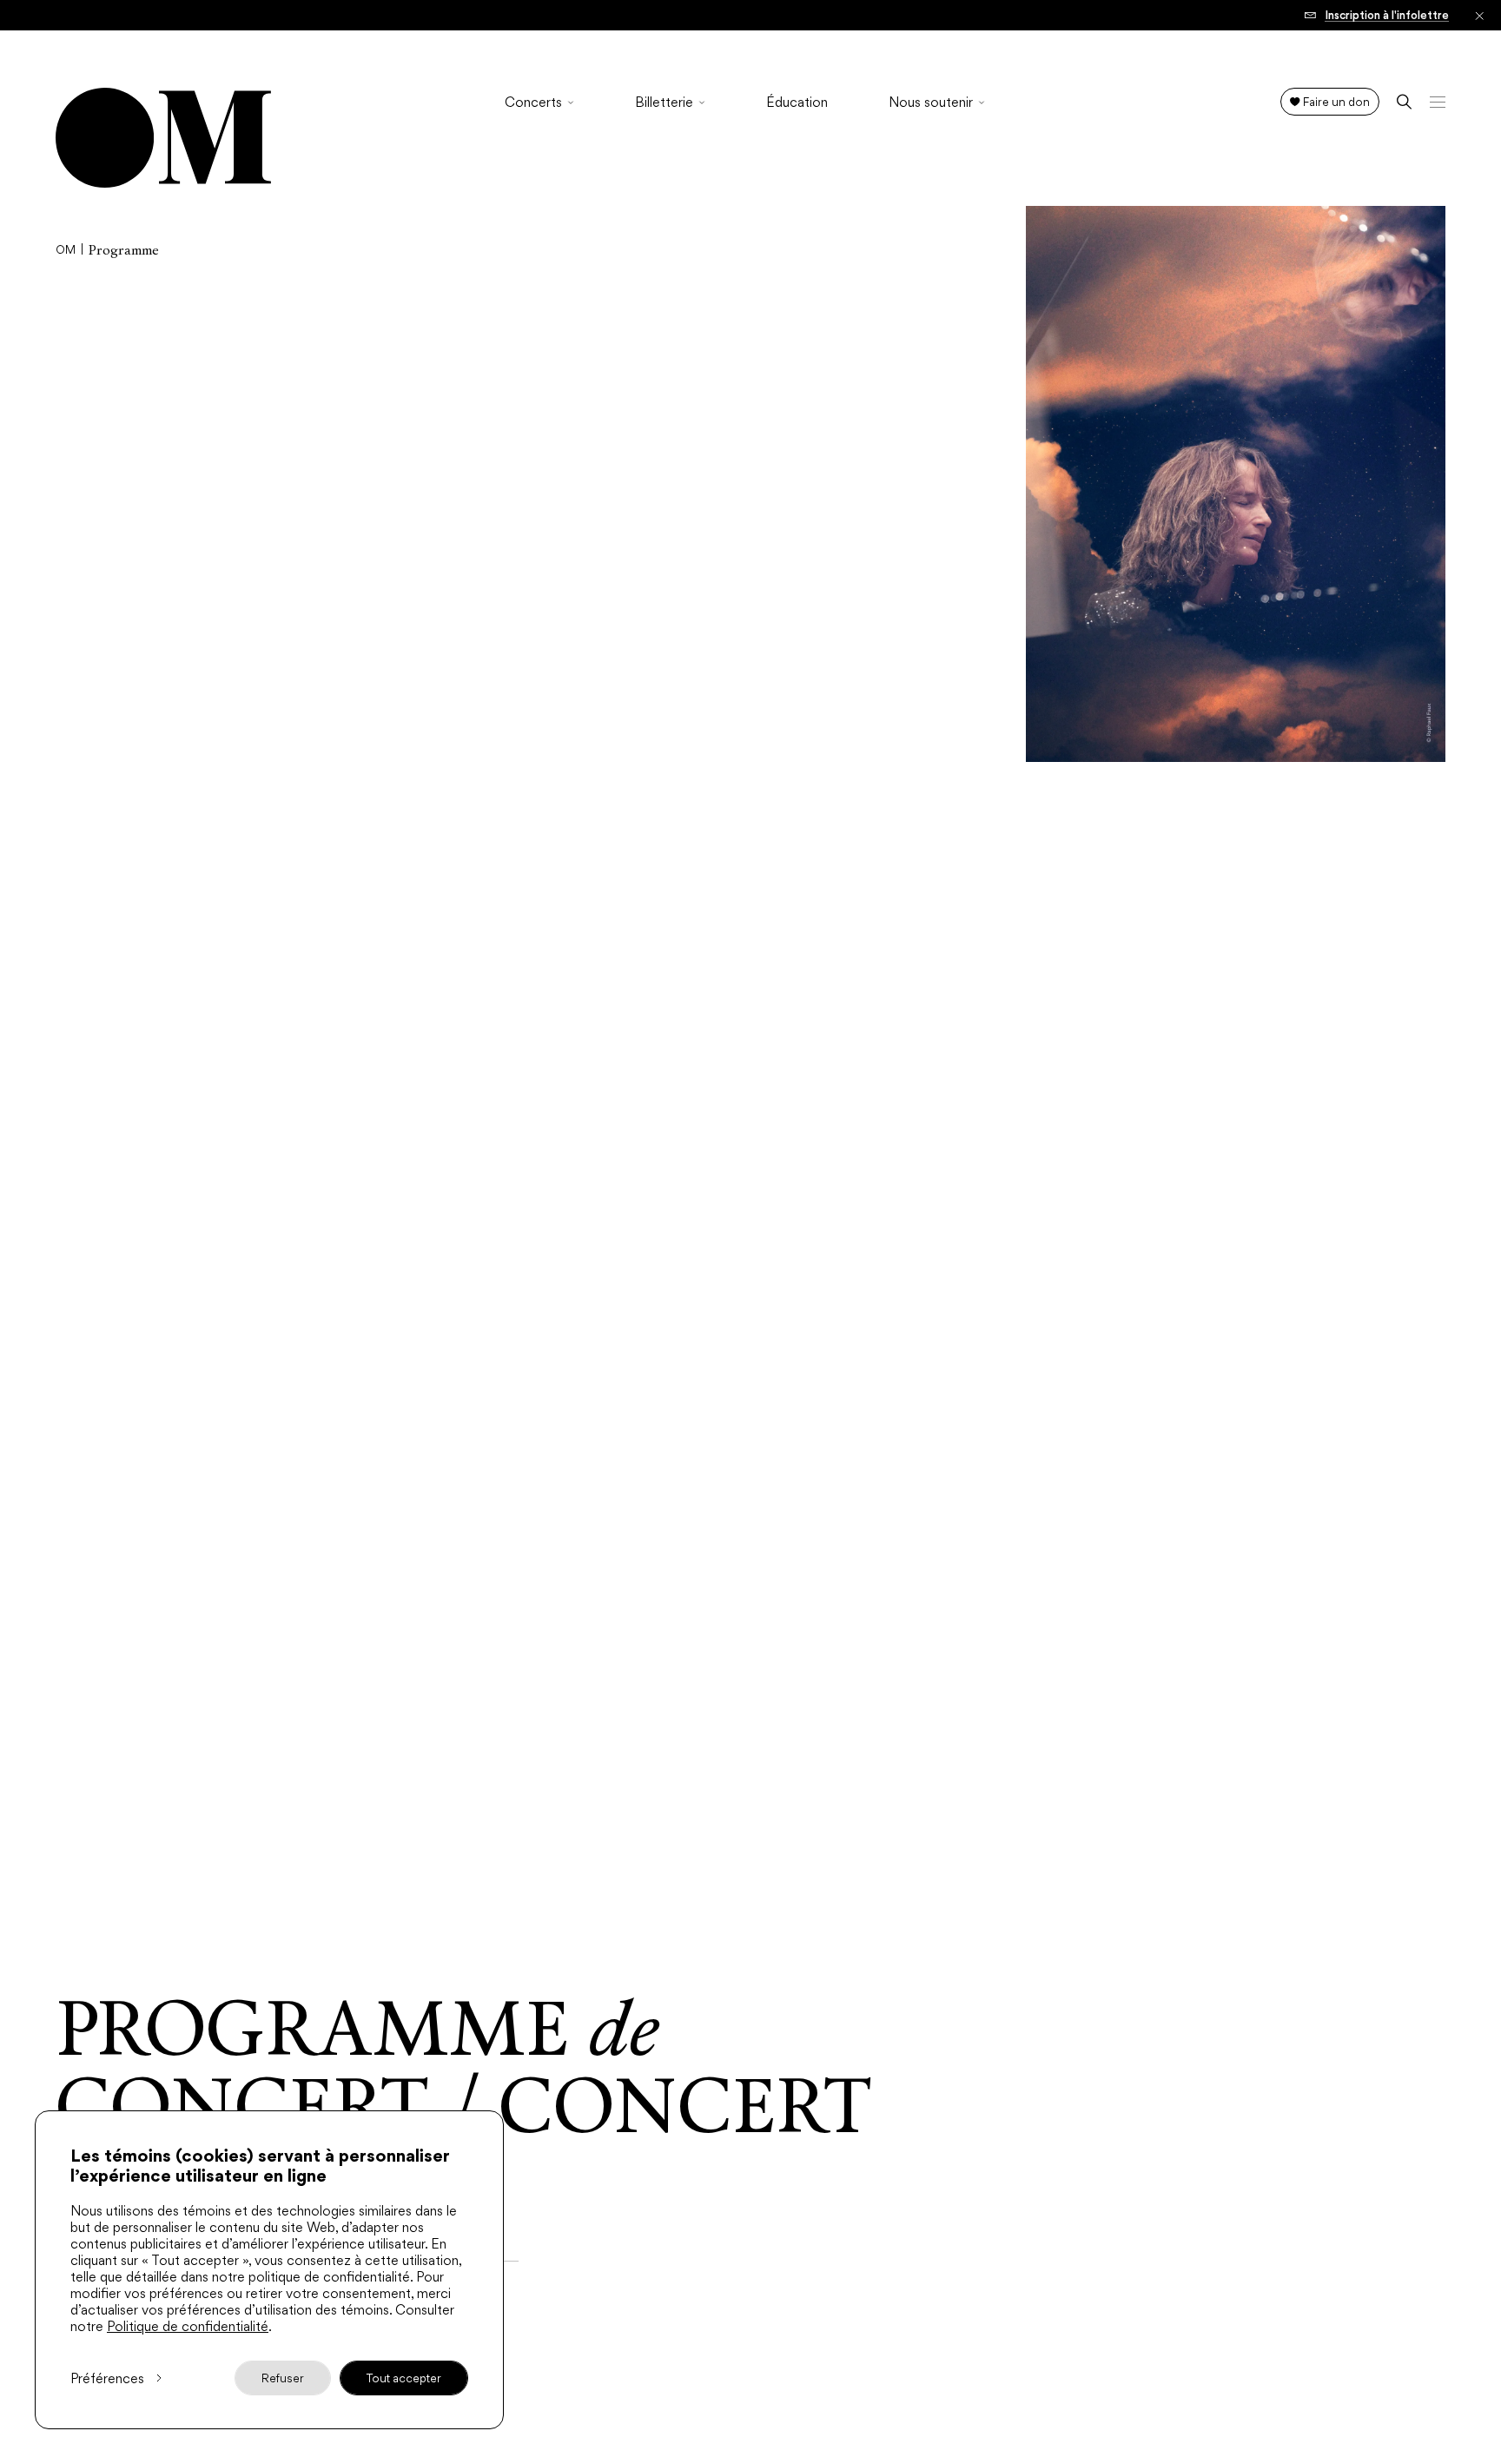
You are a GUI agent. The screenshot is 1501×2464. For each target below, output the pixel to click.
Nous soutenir (931, 103)
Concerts (533, 103)
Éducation (797, 103)
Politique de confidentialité (188, 2326)
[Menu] (1438, 102)
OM (66, 250)
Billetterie (664, 103)
